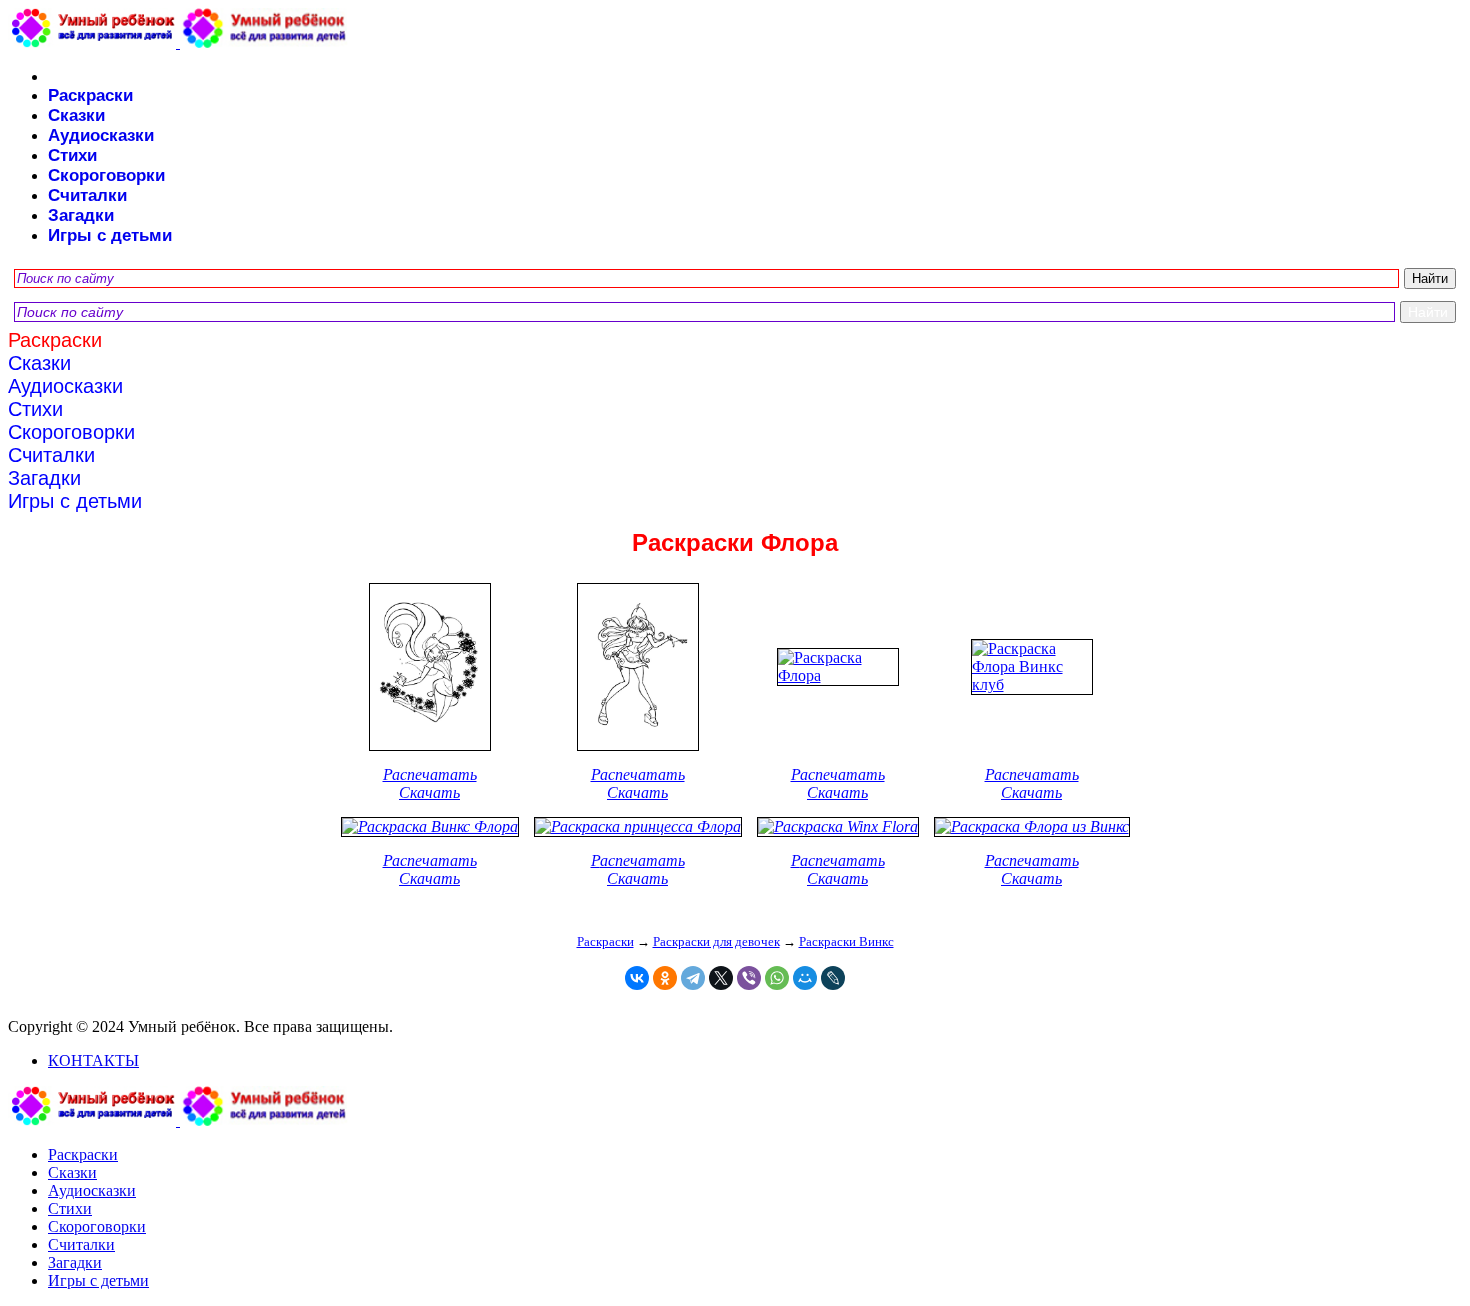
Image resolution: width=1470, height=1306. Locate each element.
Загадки (81, 215)
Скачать (429, 792)
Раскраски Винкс (846, 941)
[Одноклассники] (665, 978)
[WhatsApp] (777, 978)
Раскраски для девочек (716, 941)
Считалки (87, 195)
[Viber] (749, 978)
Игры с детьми (110, 235)
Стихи (72, 155)
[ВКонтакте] (637, 978)
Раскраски (90, 95)
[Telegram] (693, 978)
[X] (721, 978)
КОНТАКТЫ (93, 1060)
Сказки (76, 115)
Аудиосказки (101, 135)
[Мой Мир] (805, 978)
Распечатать (430, 774)
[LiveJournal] (833, 978)
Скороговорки (106, 175)
